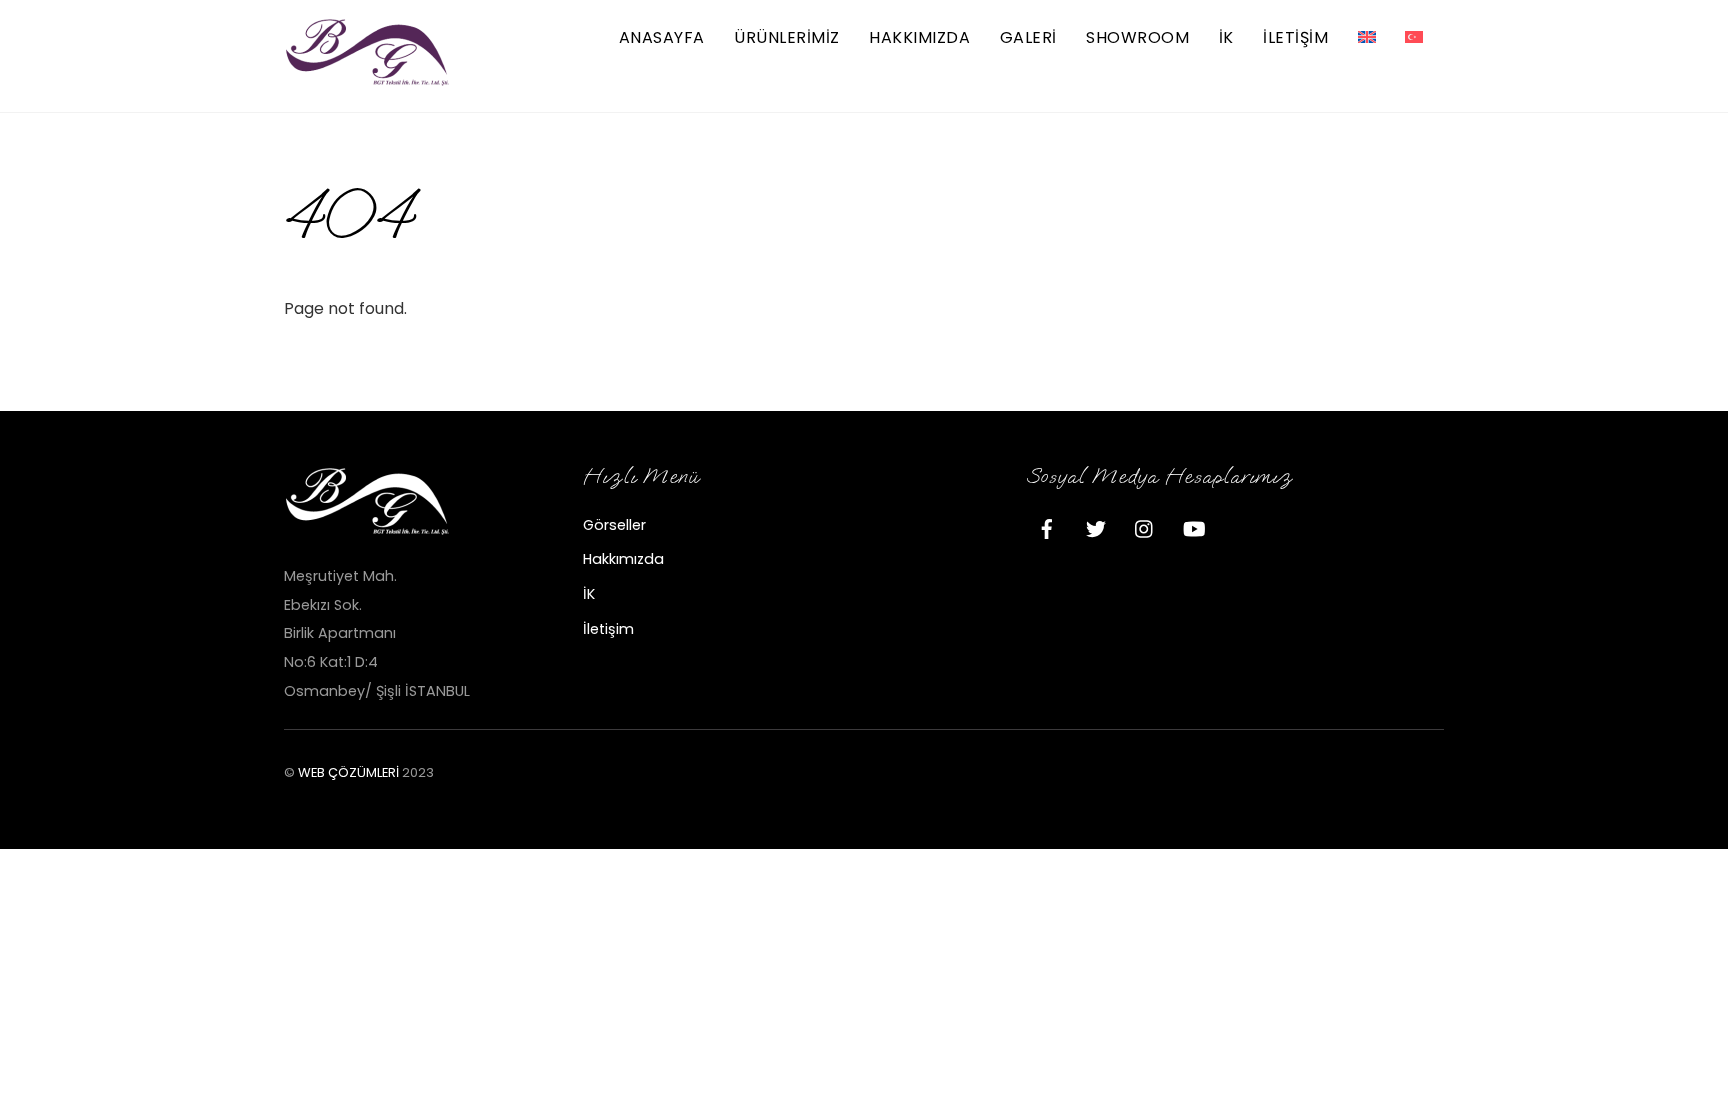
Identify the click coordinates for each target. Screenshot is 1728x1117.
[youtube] (1194, 527)
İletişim (608, 629)
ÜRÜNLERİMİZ (786, 37)
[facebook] (1047, 527)
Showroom (1137, 37)
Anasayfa (662, 37)
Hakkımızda (919, 37)
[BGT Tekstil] (369, 78)
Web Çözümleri (348, 772)
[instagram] (1145, 527)
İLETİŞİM (1295, 37)
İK (1226, 37)
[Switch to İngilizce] (1367, 38)
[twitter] (1096, 527)
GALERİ (1028, 37)
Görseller (614, 525)
